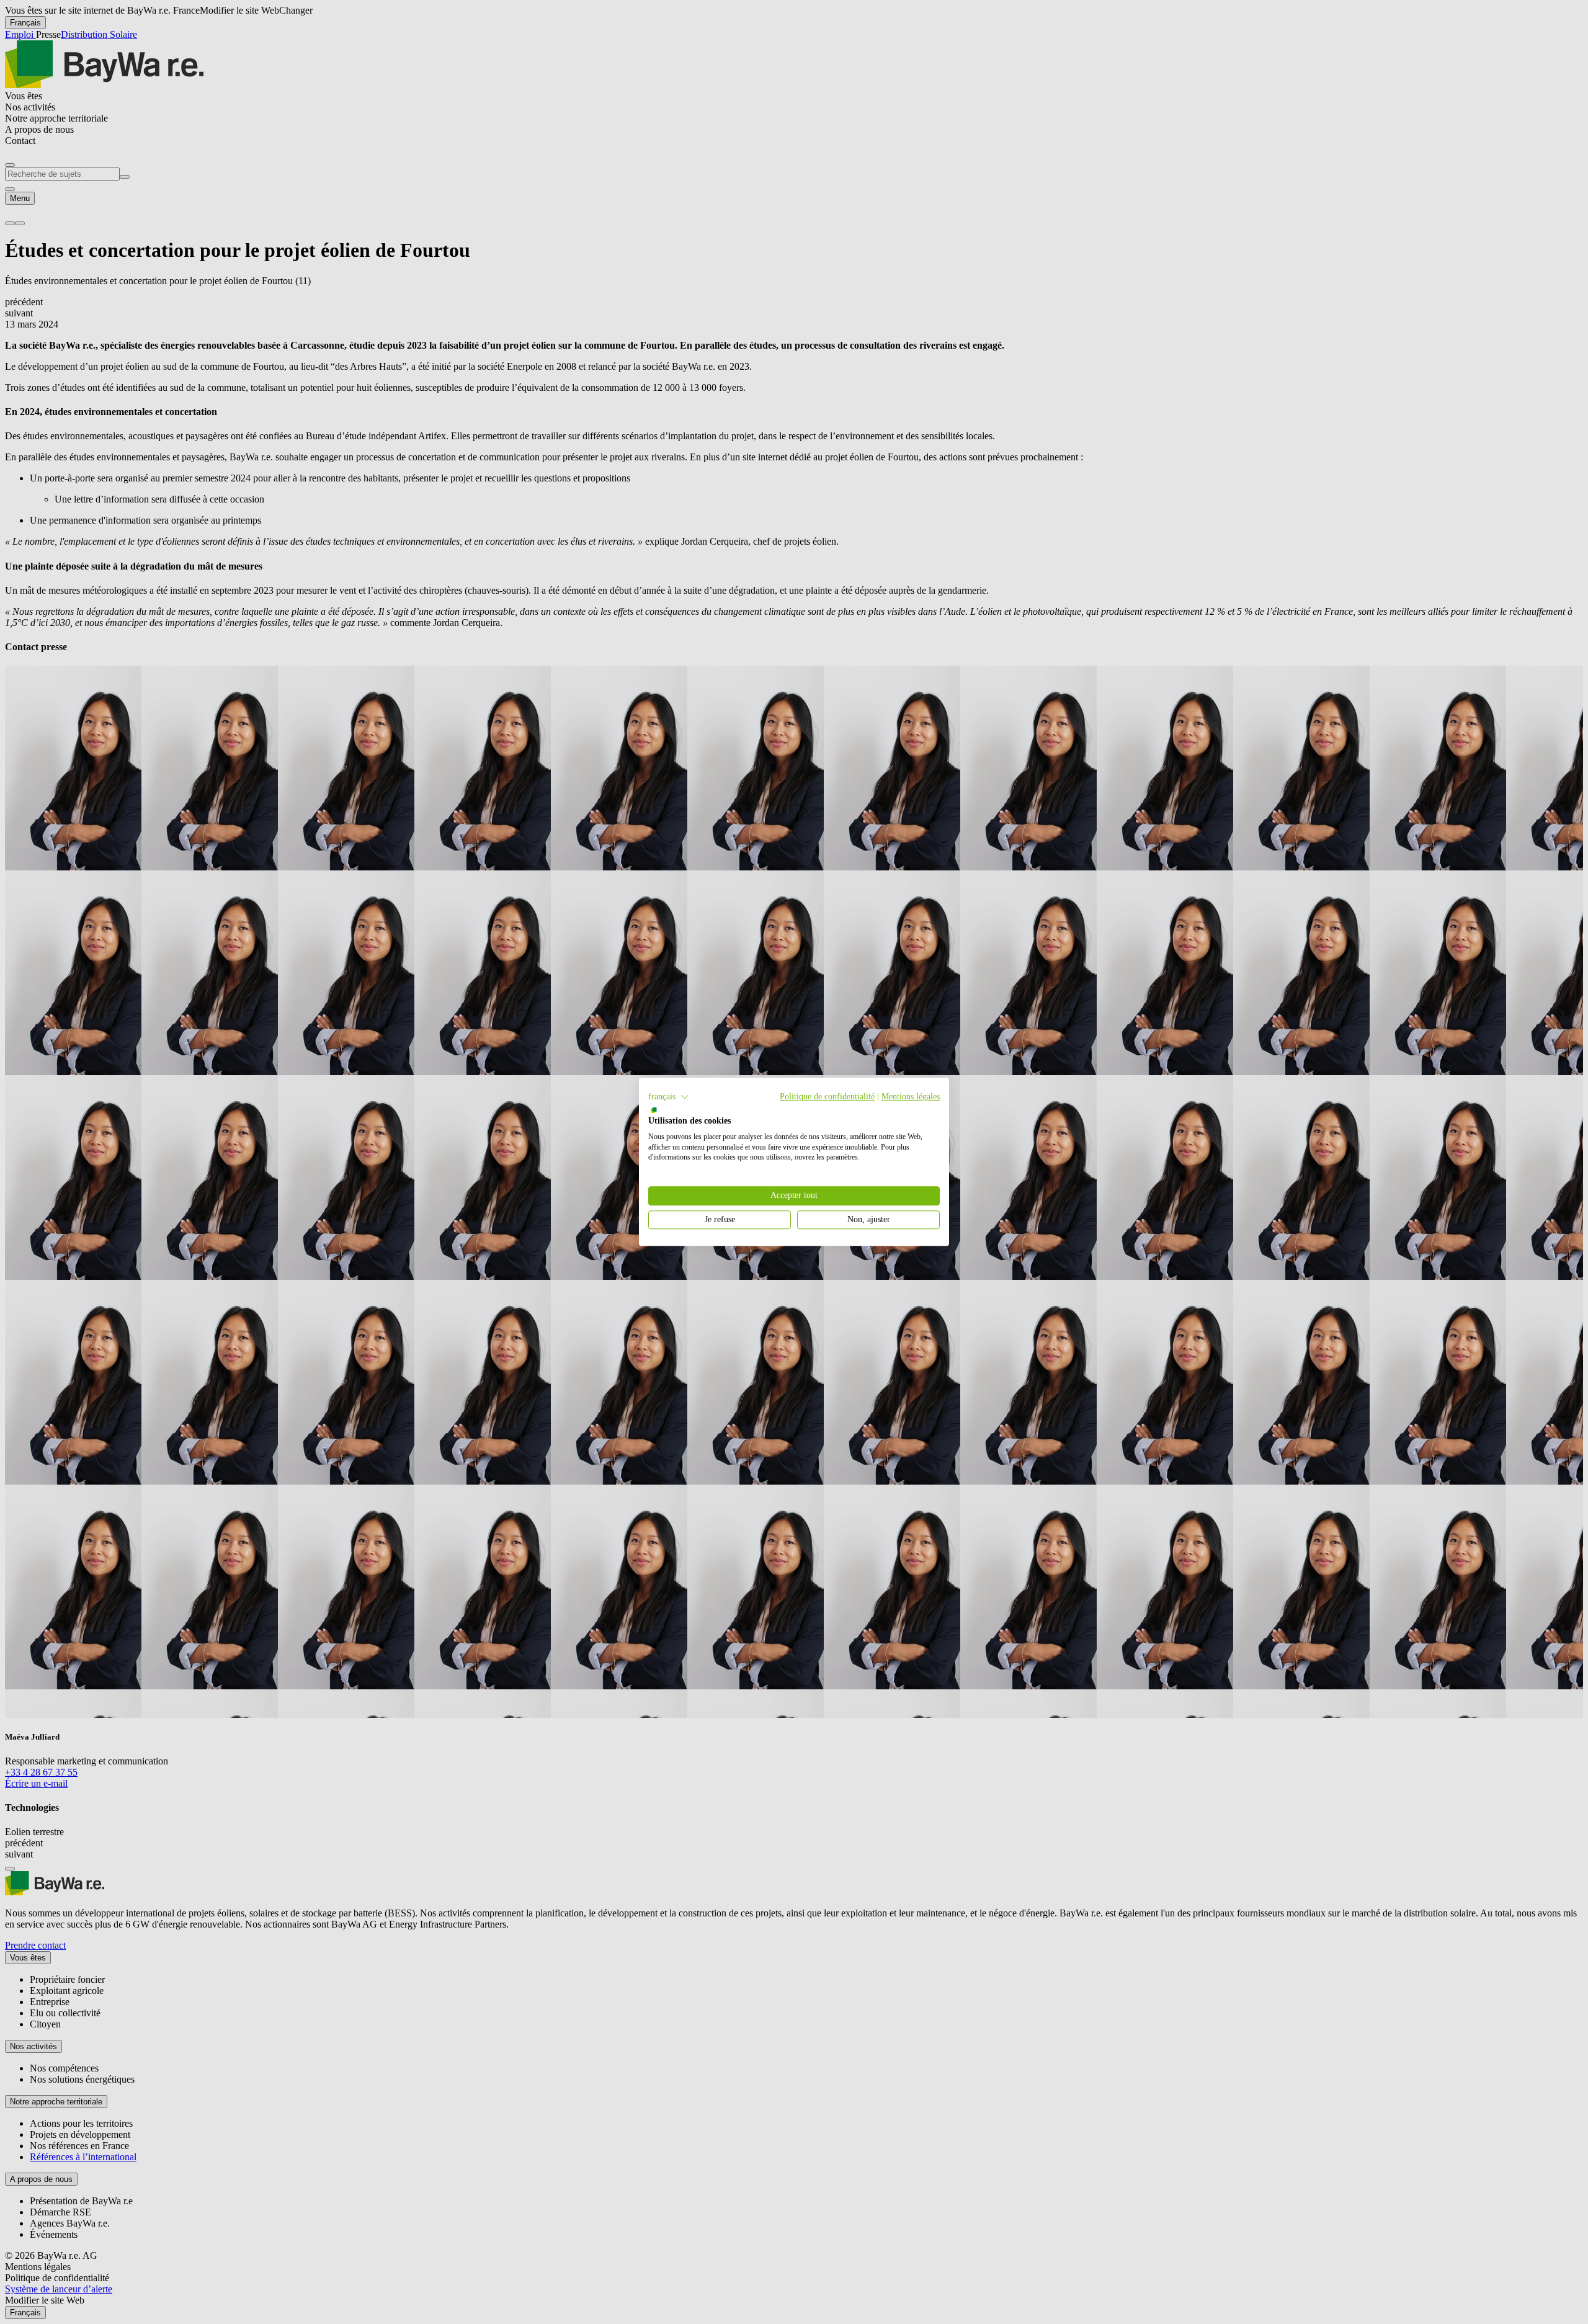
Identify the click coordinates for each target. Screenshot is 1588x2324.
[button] (669, 1097)
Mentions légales (911, 1097)
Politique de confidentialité (827, 1097)
